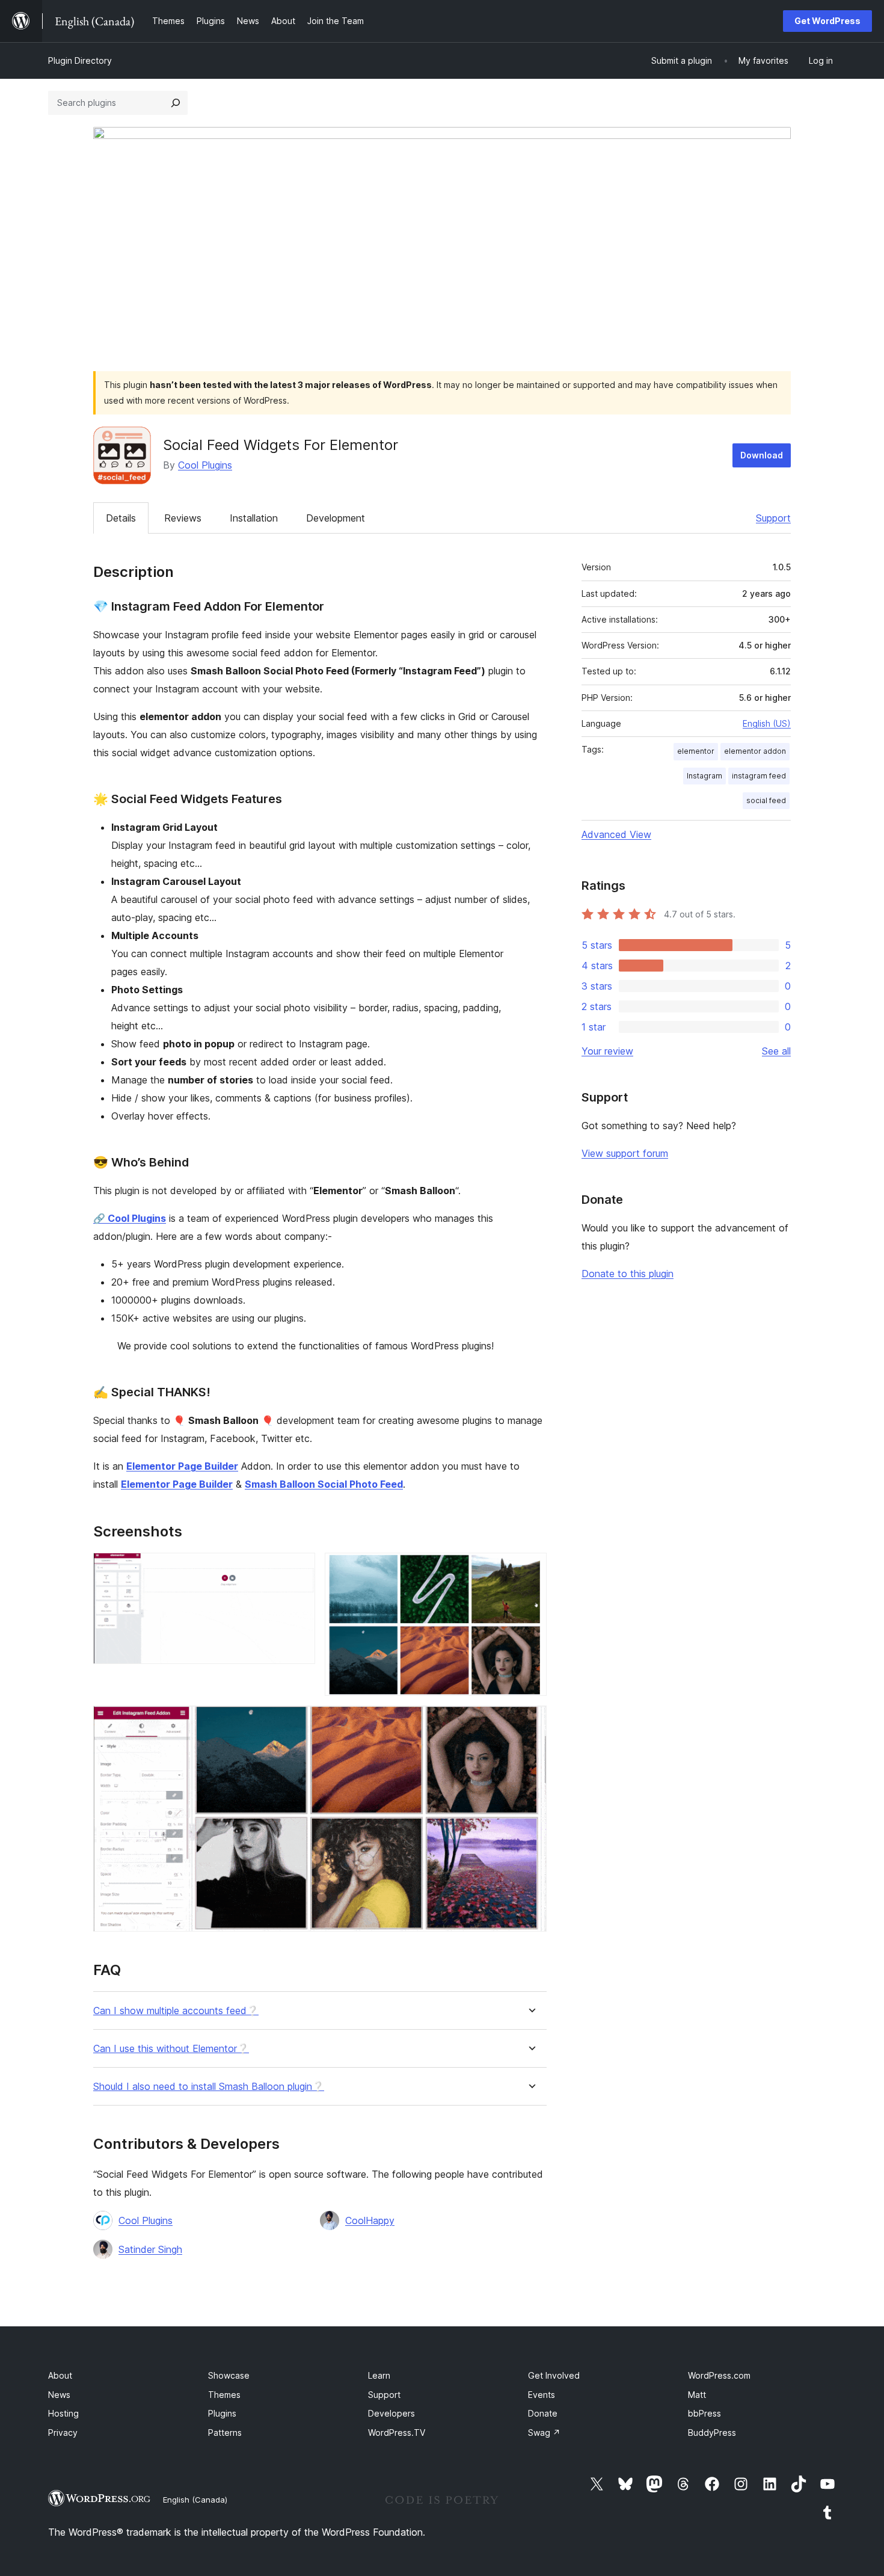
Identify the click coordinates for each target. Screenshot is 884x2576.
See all (776, 1051)
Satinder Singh (150, 2249)
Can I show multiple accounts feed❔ (176, 2011)
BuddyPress (712, 2433)
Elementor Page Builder (182, 1466)
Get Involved (554, 2375)
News (59, 2395)
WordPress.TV (397, 2433)
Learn (379, 2375)
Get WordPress (827, 21)
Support (773, 518)
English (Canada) (195, 2500)
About (60, 2375)
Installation (254, 518)
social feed (766, 800)
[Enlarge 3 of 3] (530, 1722)
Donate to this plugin (628, 1274)
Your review (607, 1051)
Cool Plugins (205, 465)
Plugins (222, 2413)
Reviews (183, 518)
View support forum (625, 1153)
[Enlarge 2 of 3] (530, 1569)
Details (121, 518)
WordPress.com (719, 2375)
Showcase (229, 2375)
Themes (224, 2395)
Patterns (225, 2433)
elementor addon (755, 751)
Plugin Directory (80, 60)
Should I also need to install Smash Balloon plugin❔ (209, 2087)
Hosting (63, 2413)
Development (336, 518)
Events (542, 2395)
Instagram (704, 776)
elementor (696, 751)
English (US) (767, 723)
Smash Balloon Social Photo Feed (324, 1484)
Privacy (63, 2433)
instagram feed (759, 776)
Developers (391, 2413)
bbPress (704, 2413)
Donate (543, 2413)
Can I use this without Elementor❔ (171, 2049)
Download (762, 455)
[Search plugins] (176, 103)
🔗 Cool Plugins (130, 1218)
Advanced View (616, 834)
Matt (697, 2395)
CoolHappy (370, 2220)
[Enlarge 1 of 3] (299, 1569)
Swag (544, 2433)
